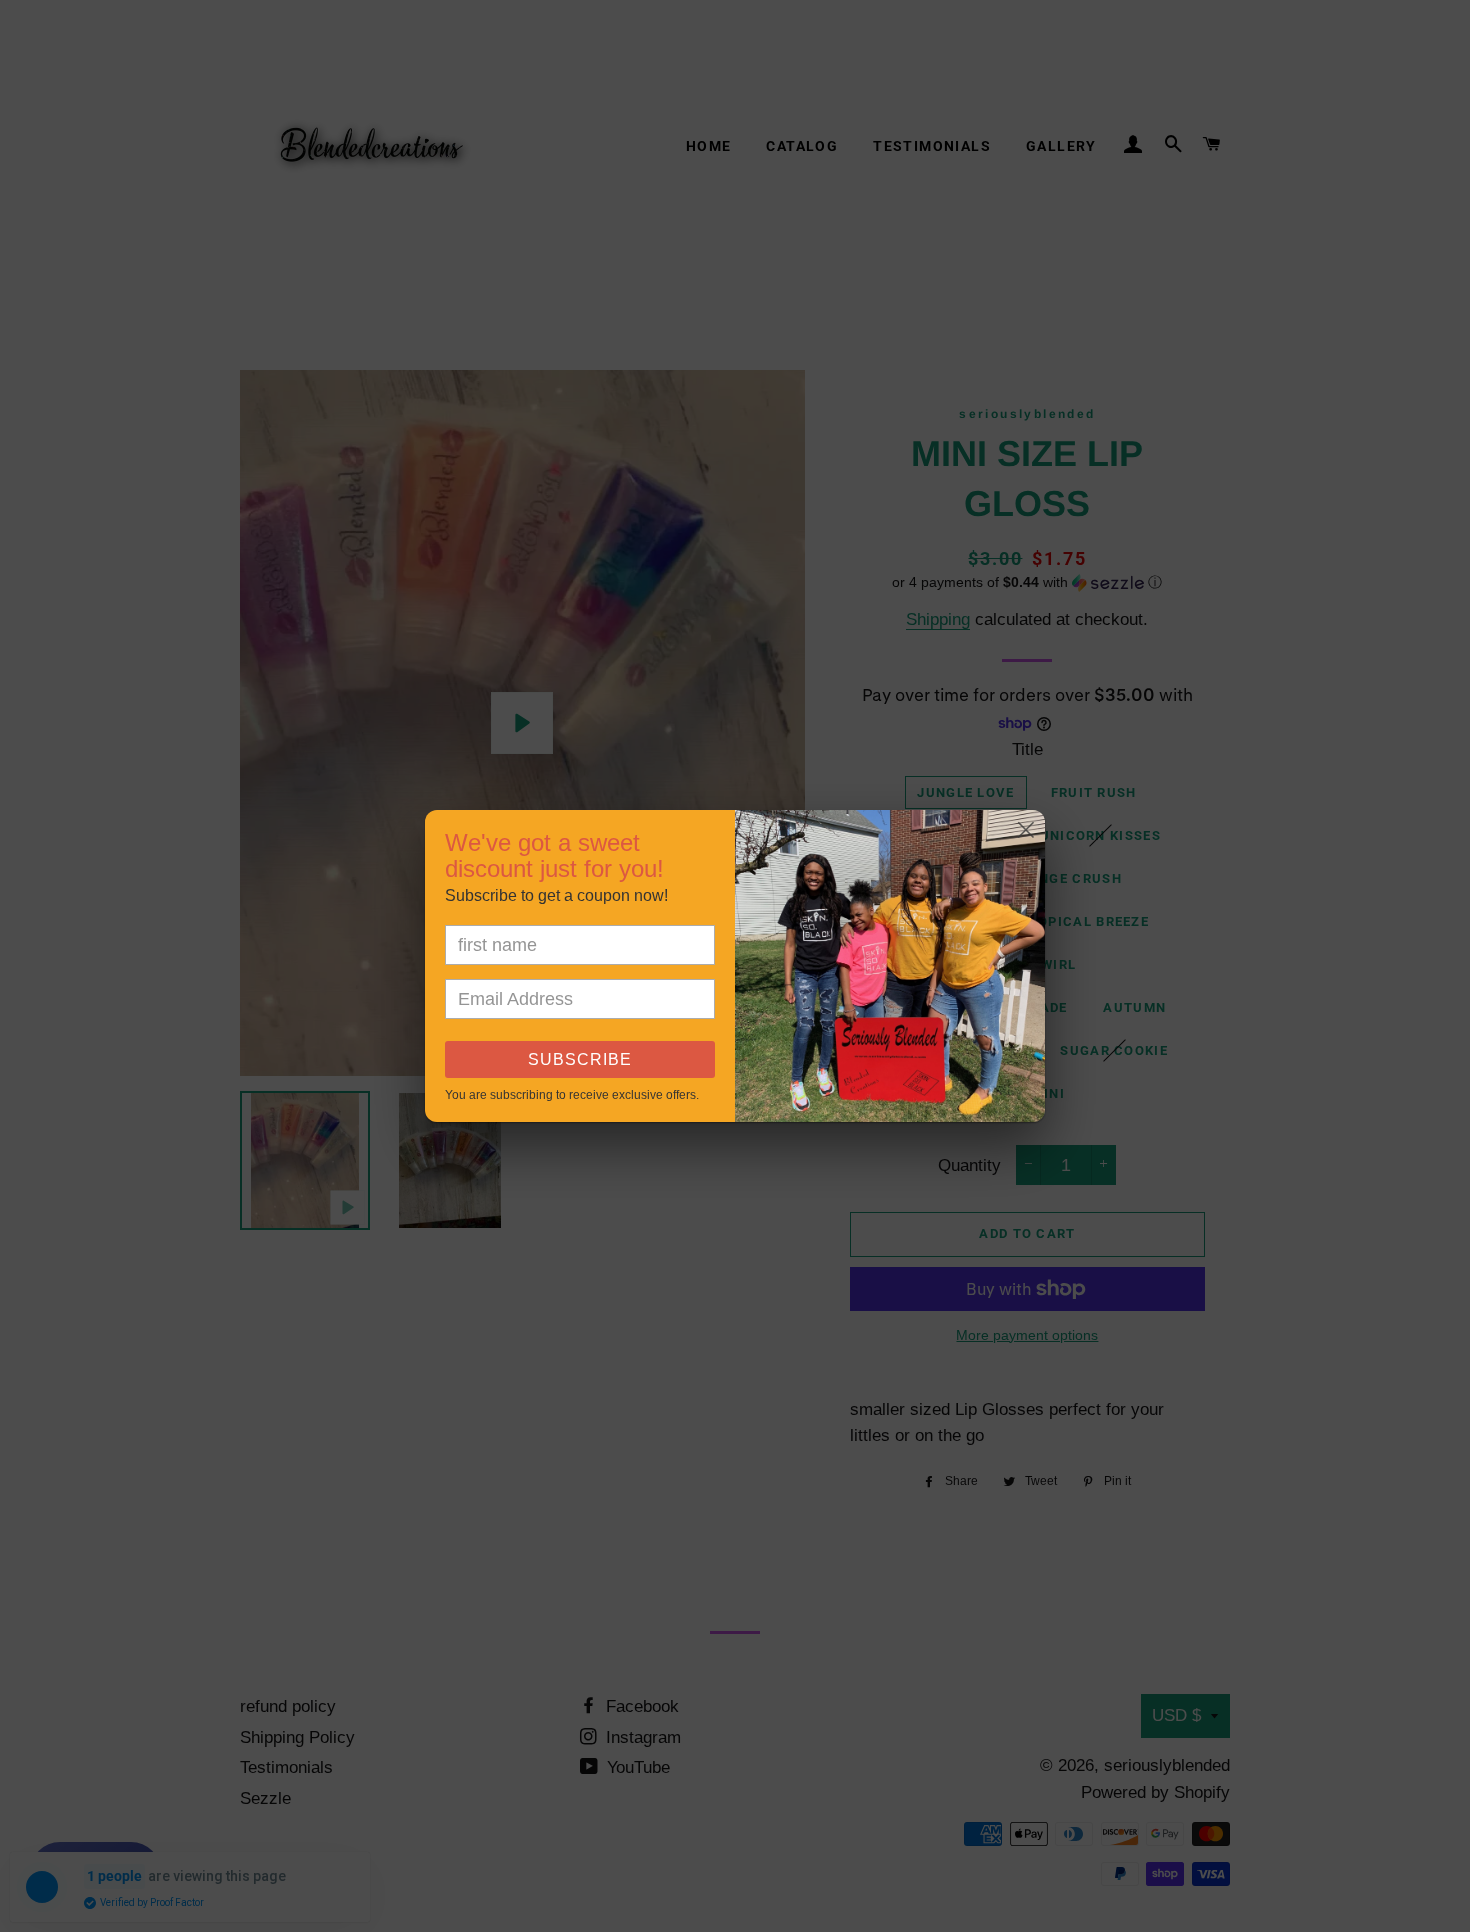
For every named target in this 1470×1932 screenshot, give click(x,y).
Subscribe (580, 1059)
